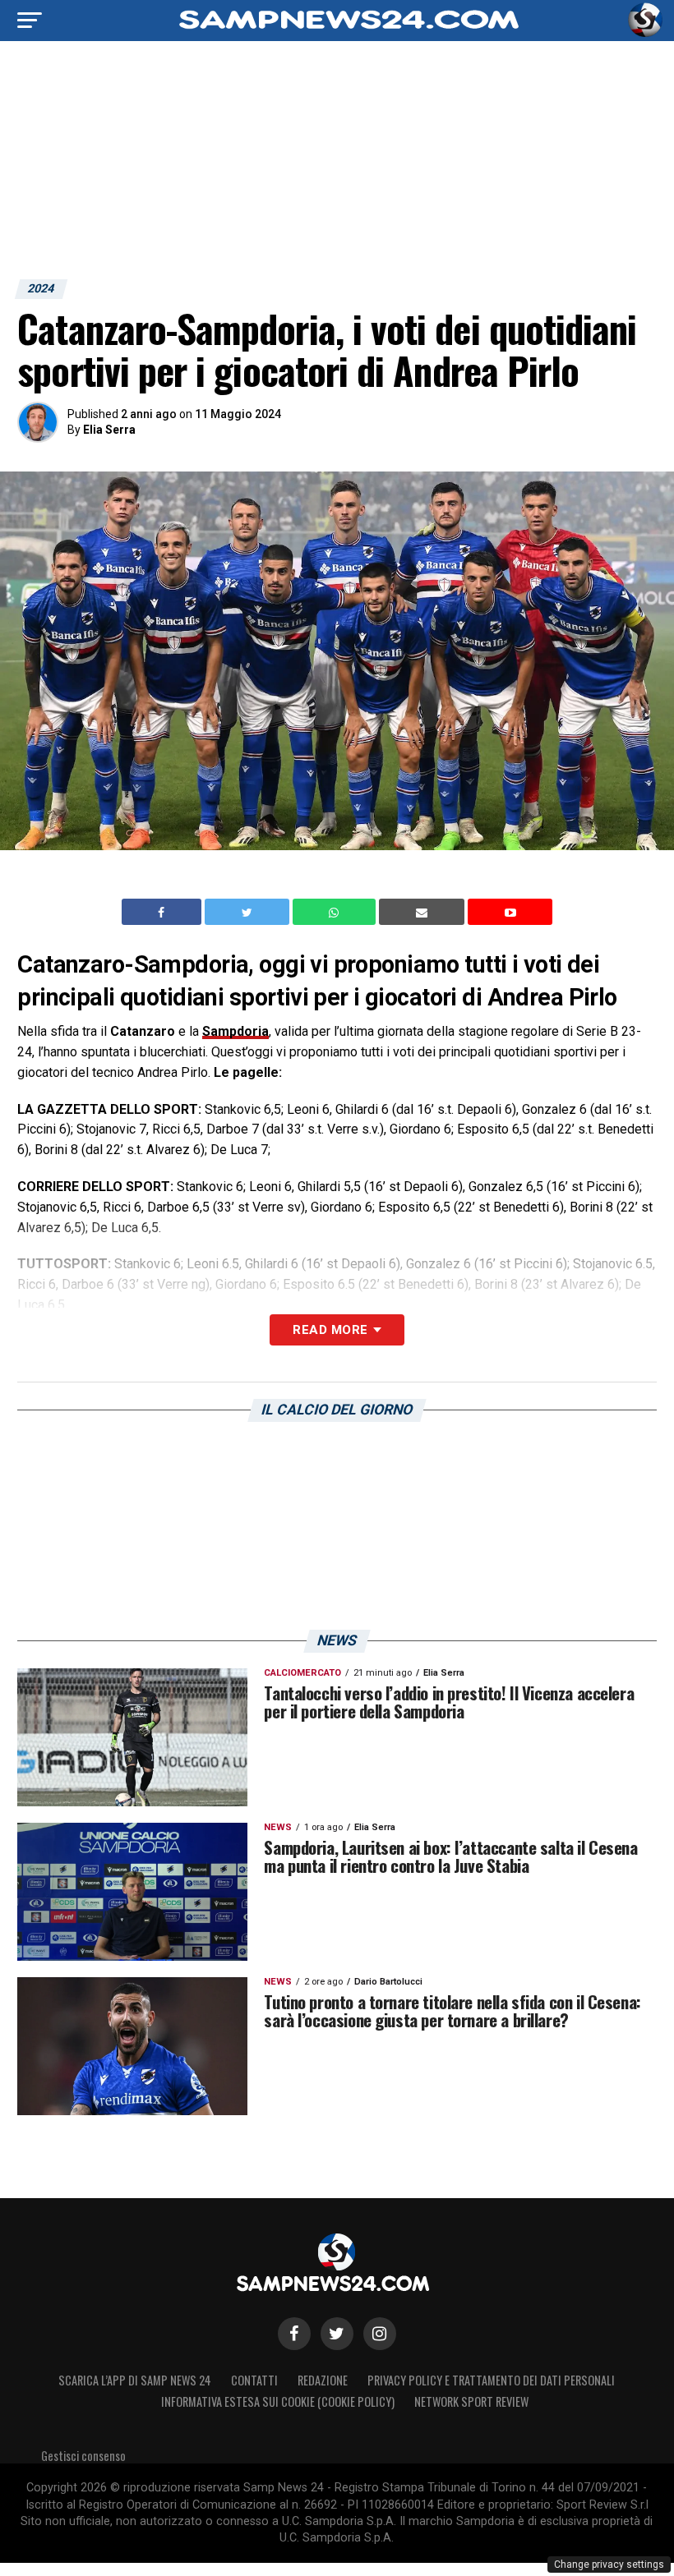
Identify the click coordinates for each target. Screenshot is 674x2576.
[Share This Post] (336, 912)
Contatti (254, 2380)
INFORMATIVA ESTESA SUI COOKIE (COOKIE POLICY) (278, 2401)
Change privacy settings (609, 2564)
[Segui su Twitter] (337, 2334)
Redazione (323, 2380)
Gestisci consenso (83, 2456)
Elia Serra (109, 430)
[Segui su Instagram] (380, 2334)
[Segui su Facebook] (294, 2334)
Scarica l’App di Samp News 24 (135, 2380)
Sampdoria (235, 1031)
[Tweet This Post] (249, 912)
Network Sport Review (471, 2401)
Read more (330, 1330)
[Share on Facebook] (164, 912)
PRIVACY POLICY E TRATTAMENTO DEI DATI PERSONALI (491, 2380)
